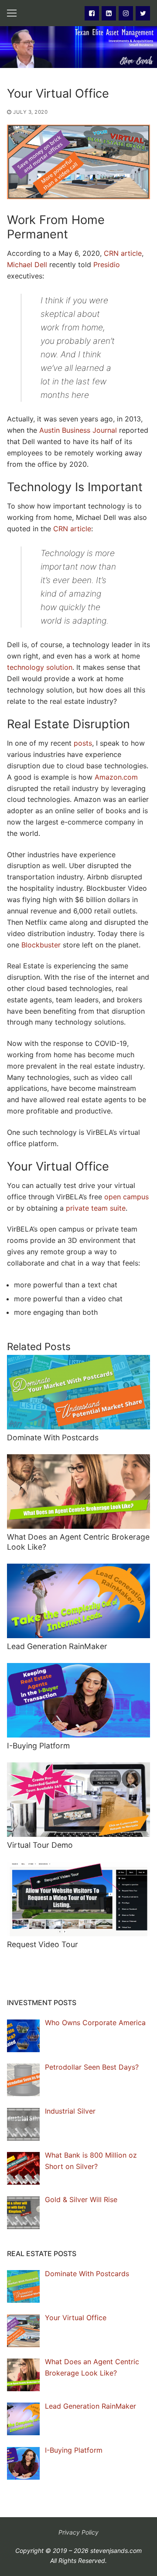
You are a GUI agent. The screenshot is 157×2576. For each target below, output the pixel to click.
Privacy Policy (78, 2532)
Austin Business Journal (78, 430)
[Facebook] (92, 13)
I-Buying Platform (38, 1746)
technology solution (40, 667)
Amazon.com (116, 777)
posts (83, 743)
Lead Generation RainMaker (57, 1646)
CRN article (123, 253)
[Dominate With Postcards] (78, 1392)
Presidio (107, 265)
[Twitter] (143, 13)
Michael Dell (27, 265)
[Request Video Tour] (78, 1899)
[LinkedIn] (109, 13)
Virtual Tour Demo (40, 1845)
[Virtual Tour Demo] (78, 1800)
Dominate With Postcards (53, 1437)
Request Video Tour (43, 1944)
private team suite (96, 1208)
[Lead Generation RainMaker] (78, 1601)
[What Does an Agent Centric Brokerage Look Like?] (78, 1492)
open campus (126, 1197)
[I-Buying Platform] (78, 1700)
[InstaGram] (126, 13)
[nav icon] (12, 13)
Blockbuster (41, 945)
